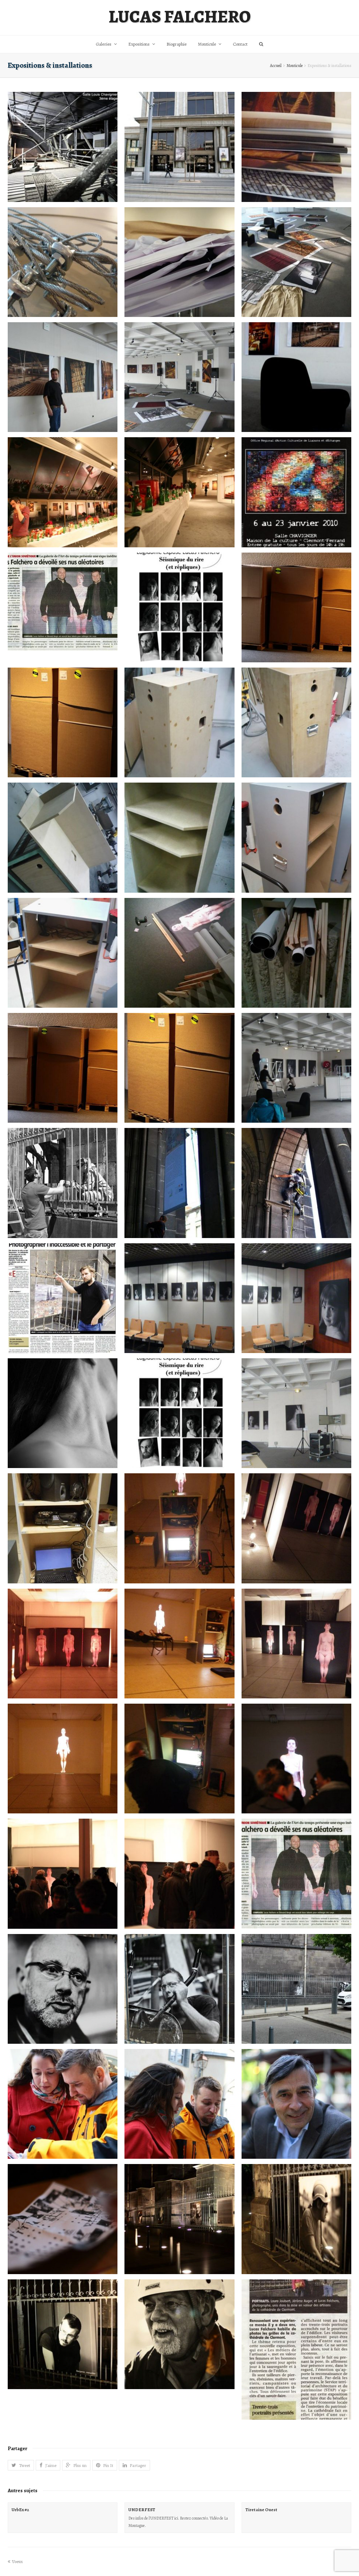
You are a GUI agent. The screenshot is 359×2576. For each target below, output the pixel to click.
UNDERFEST (142, 2510)
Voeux (17, 2561)
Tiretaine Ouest (261, 2510)
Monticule (294, 66)
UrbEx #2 (20, 2510)
